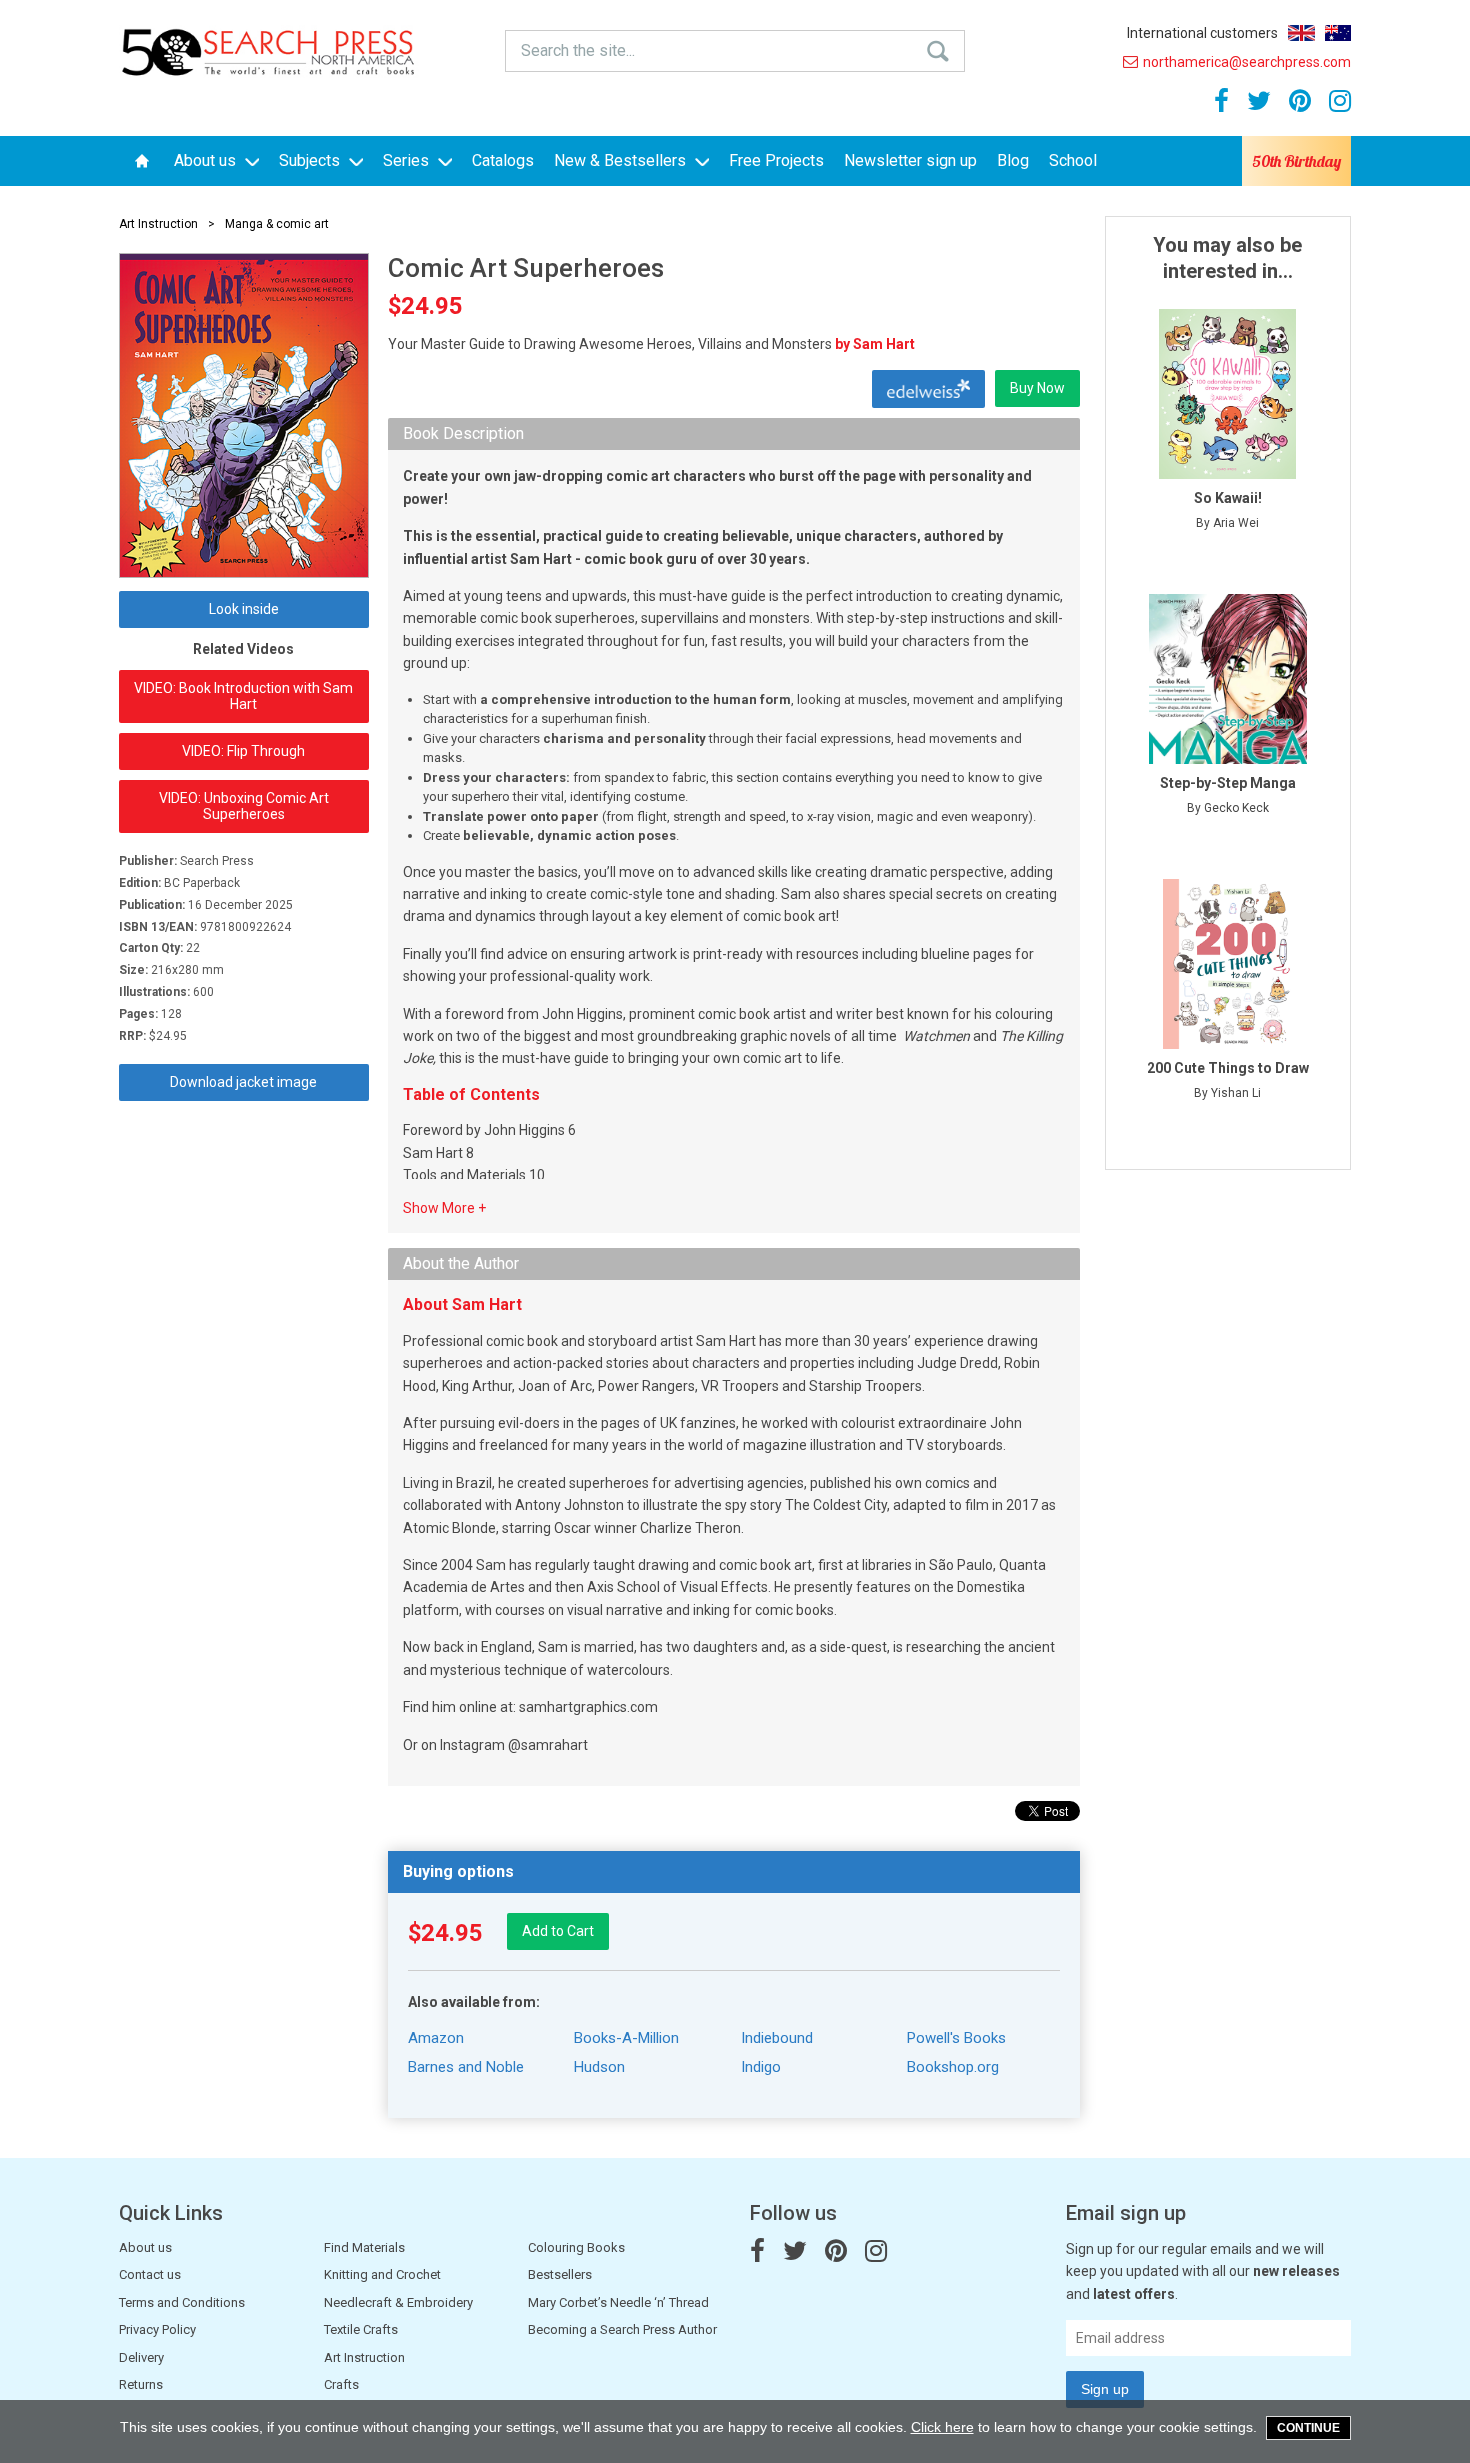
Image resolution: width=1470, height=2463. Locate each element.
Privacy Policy (157, 2329)
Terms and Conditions (182, 2302)
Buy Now (1037, 388)
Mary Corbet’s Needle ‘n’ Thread (618, 2302)
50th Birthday (1296, 161)
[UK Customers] (1301, 33)
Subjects (311, 160)
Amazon (436, 2038)
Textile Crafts (361, 2329)
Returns (141, 2384)
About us (207, 160)
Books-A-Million (626, 2038)
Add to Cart (558, 1931)
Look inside (244, 609)
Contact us (150, 2274)
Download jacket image (243, 1082)
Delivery (141, 2357)
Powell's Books (956, 2038)
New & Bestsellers (622, 160)
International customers (1202, 33)
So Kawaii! (1228, 498)
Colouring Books (576, 2247)
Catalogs (503, 160)
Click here (942, 2427)
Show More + (444, 1208)
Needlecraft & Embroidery (398, 2302)
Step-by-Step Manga (1228, 783)
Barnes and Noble (466, 2067)
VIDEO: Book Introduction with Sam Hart (243, 696)
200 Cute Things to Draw (1228, 1068)
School (1073, 160)
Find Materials (364, 2247)
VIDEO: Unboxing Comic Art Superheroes (244, 806)
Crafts (341, 2384)
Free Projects (776, 160)
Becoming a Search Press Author (622, 2329)
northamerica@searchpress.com (1247, 62)
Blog (1013, 160)
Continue (1308, 2428)
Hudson (599, 2067)
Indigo (761, 2067)
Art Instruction (158, 224)
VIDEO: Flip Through (243, 751)
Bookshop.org (953, 2067)
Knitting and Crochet (382, 2274)
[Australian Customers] (1338, 33)
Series (408, 160)
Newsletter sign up (910, 160)
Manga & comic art (277, 224)
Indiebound (777, 2038)
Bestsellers (560, 2274)
